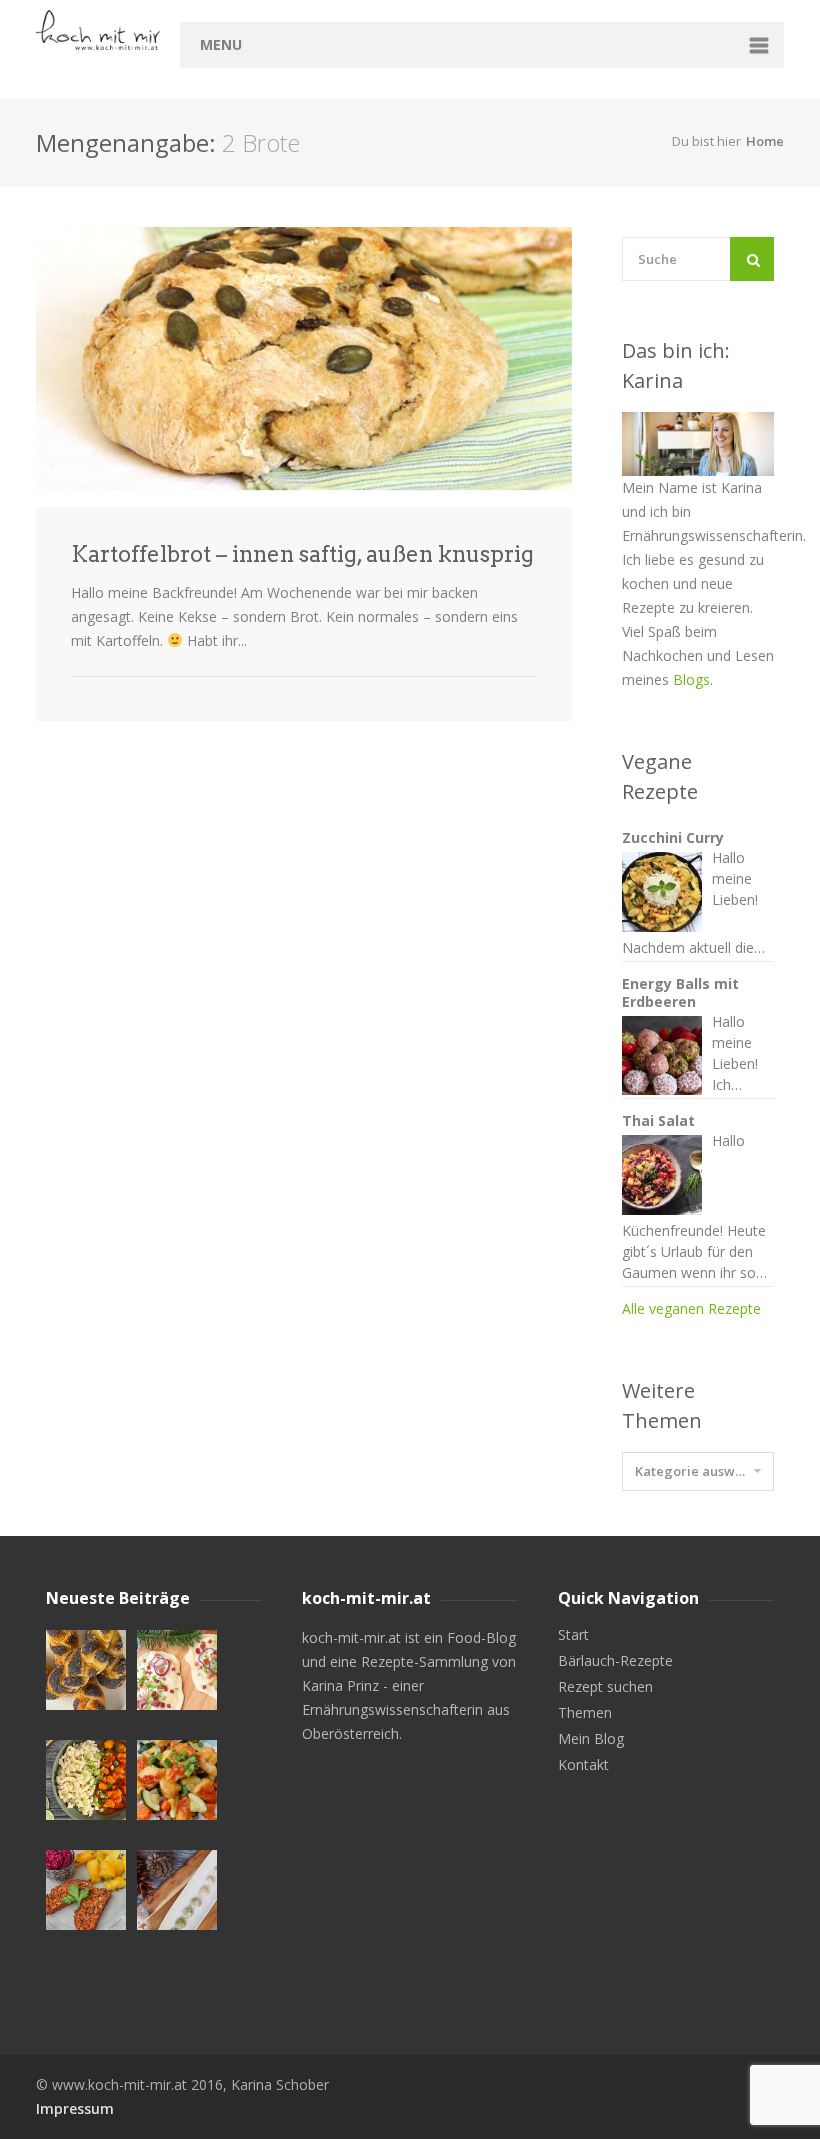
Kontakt (583, 1765)
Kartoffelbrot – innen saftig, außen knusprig (302, 554)
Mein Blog (591, 1739)
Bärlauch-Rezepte (615, 1661)
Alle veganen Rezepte (691, 1308)
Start (573, 1635)
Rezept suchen (605, 1687)
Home (765, 141)
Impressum (75, 2108)
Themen (585, 1713)
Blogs (691, 679)
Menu (221, 44)
